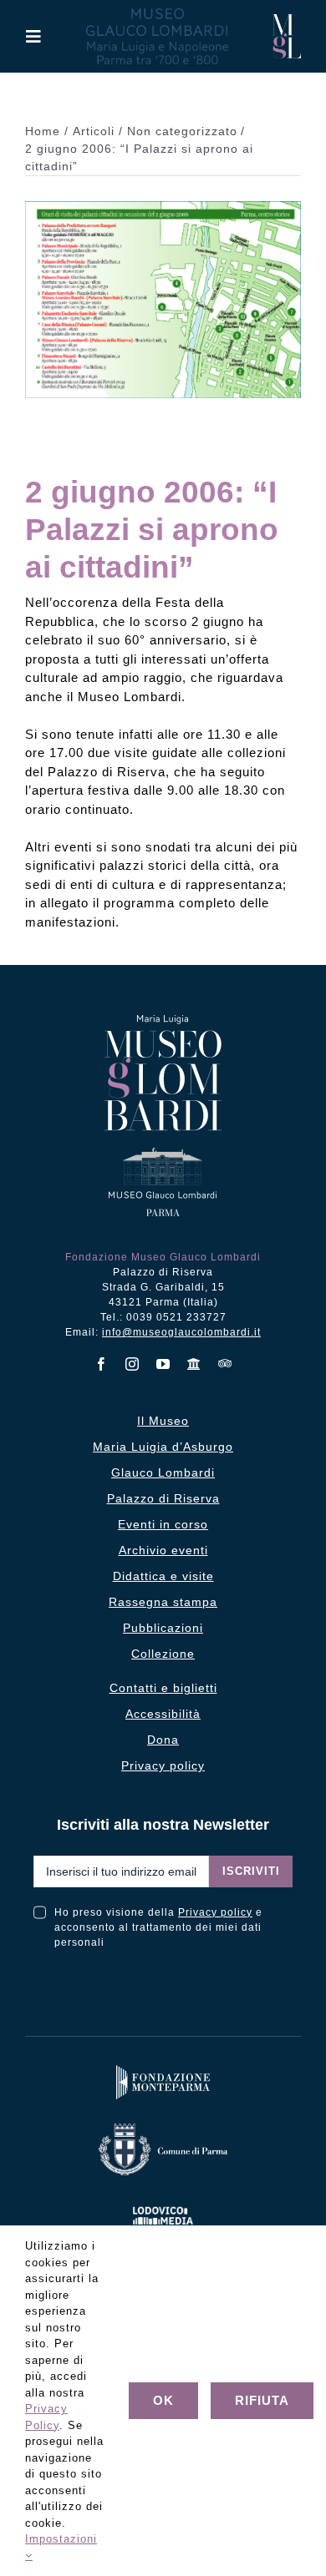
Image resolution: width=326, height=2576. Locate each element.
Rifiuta (262, 2400)
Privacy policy (215, 1912)
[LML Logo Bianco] (163, 2203)
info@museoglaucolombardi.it (181, 1332)
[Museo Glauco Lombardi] (286, 20)
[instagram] (132, 1364)
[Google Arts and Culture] (194, 1364)
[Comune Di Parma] (163, 2127)
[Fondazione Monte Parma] (163, 2069)
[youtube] (163, 1364)
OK (163, 2400)
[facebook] (102, 1364)
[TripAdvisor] (225, 1363)
